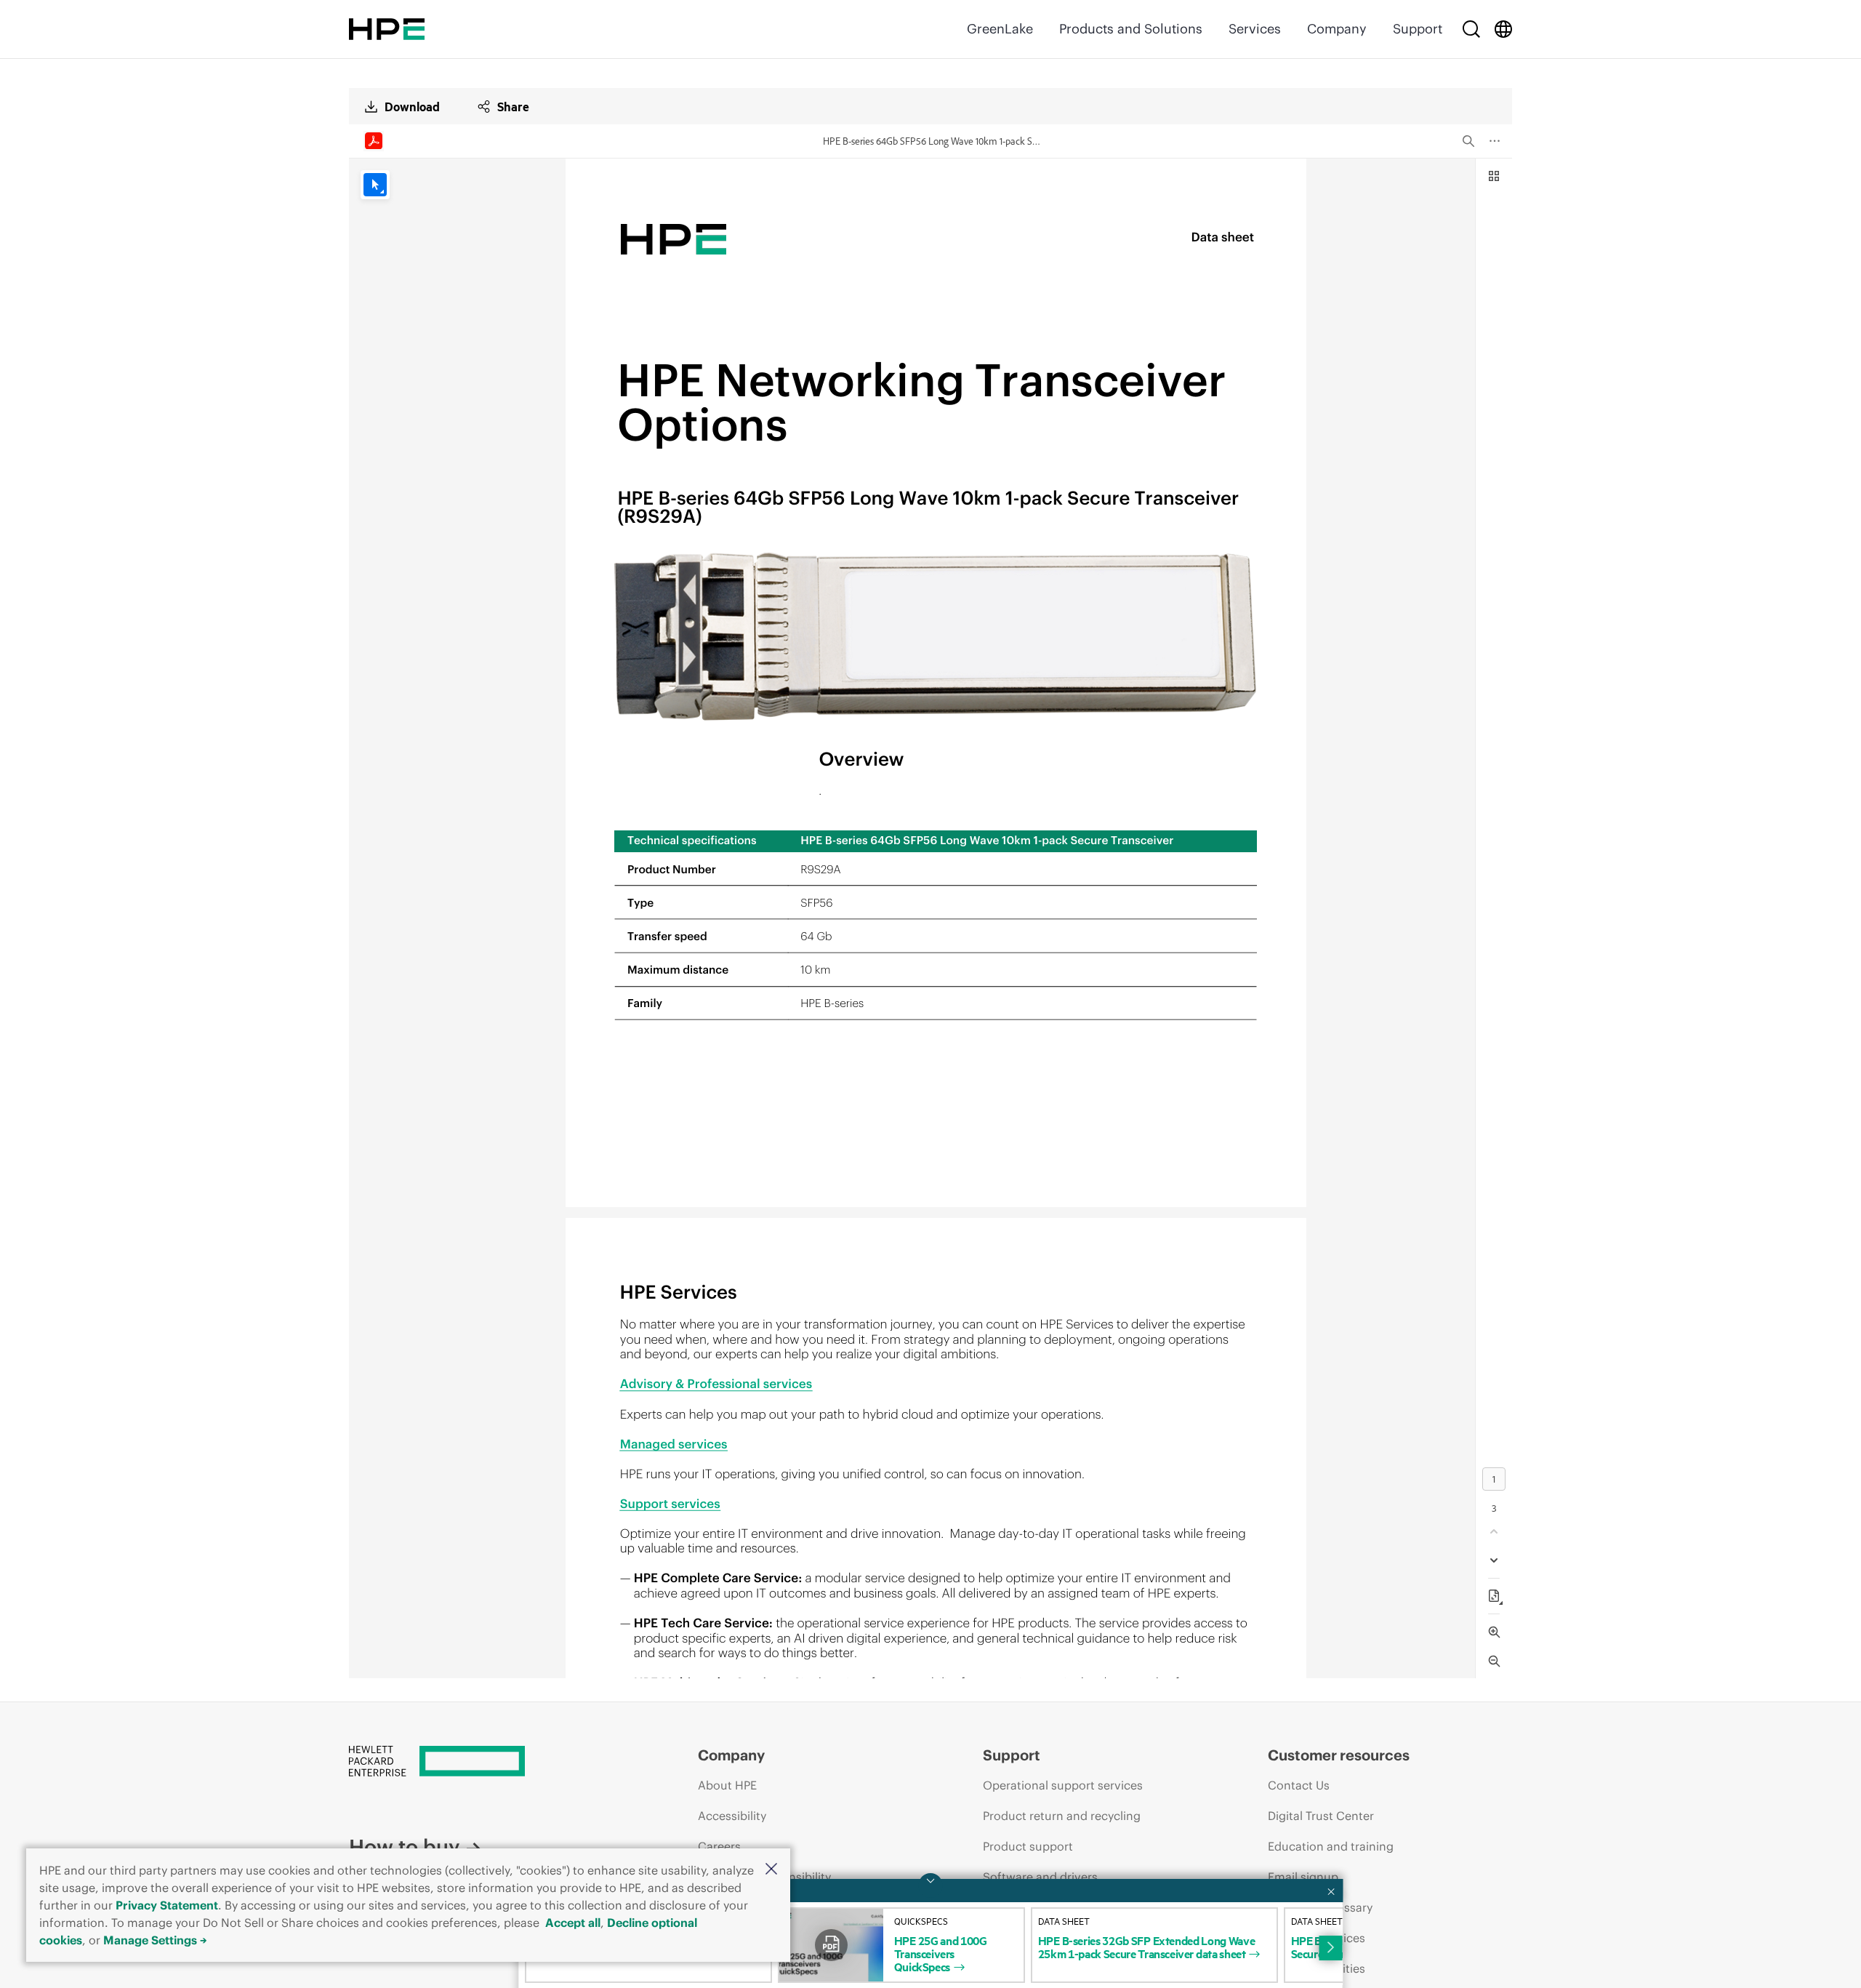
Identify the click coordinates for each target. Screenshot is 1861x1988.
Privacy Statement (167, 1905)
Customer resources (1339, 1755)
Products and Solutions (1131, 29)
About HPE (727, 1785)
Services (1255, 29)
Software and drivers (1040, 1877)
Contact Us (1299, 1785)
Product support (1028, 1846)
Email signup (1303, 1877)
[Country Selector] (1503, 29)
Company (1337, 29)
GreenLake (1000, 29)
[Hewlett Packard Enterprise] (387, 29)
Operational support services (1063, 1785)
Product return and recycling (1062, 1816)
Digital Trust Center (1321, 1816)
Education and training (1331, 1846)
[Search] (1471, 29)
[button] (771, 1870)
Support (1418, 29)
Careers (719, 1846)
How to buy (404, 1847)
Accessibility (732, 1816)
